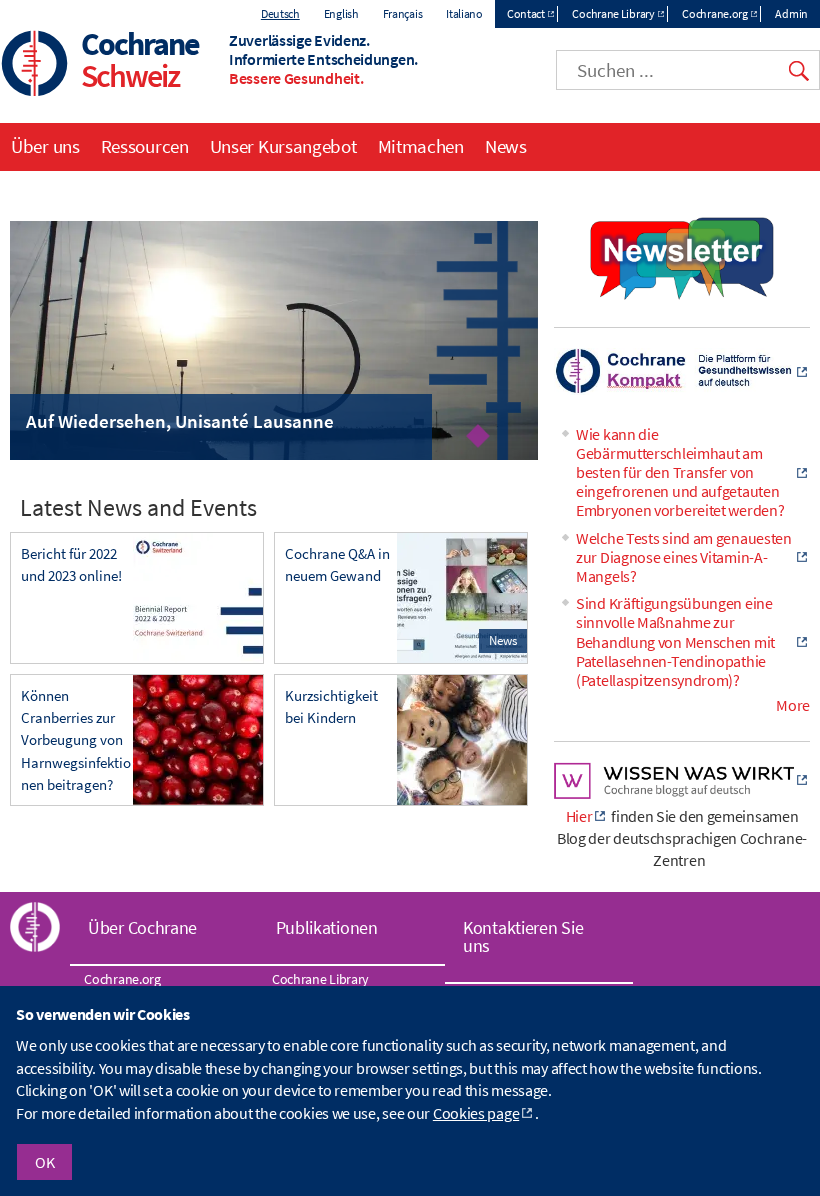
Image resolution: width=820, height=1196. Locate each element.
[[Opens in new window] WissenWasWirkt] (682, 793)
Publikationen (327, 927)
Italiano (464, 13)
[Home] (35, 65)
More (793, 705)
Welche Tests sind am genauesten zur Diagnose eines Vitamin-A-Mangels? (684, 557)
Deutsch (280, 13)
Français (403, 13)
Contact (526, 13)
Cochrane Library (613, 13)
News (506, 146)
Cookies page (476, 1113)
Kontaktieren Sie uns (523, 936)
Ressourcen (145, 146)
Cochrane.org (714, 13)
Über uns (45, 146)
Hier (579, 816)
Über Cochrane (142, 927)
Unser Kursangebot (283, 146)
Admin (791, 13)
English (341, 13)
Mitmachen (421, 146)
